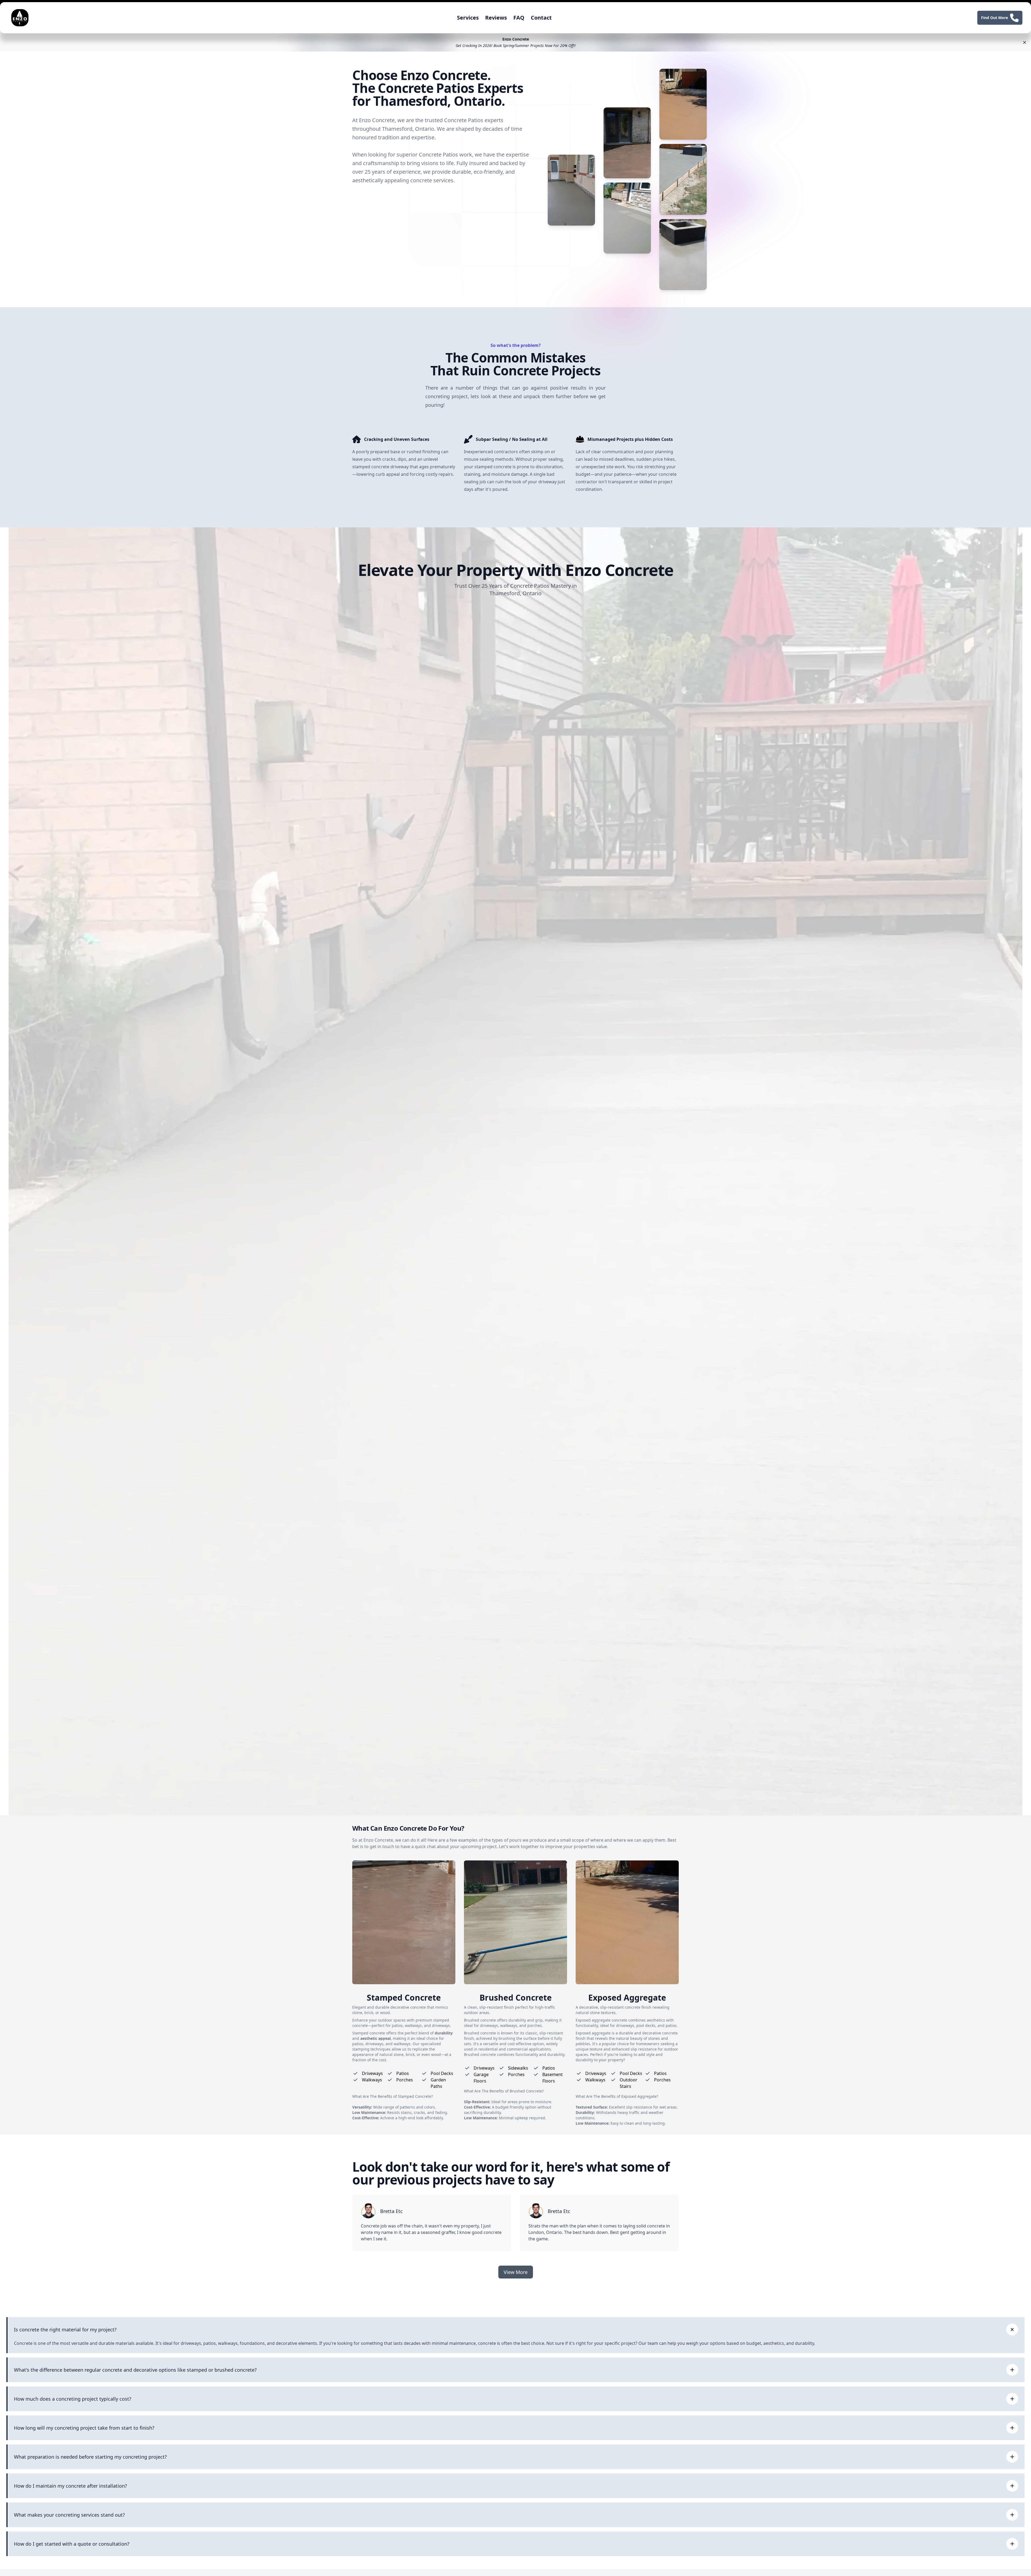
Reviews (496, 18)
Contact (541, 18)
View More (516, 2272)
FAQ (519, 18)
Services (468, 18)
